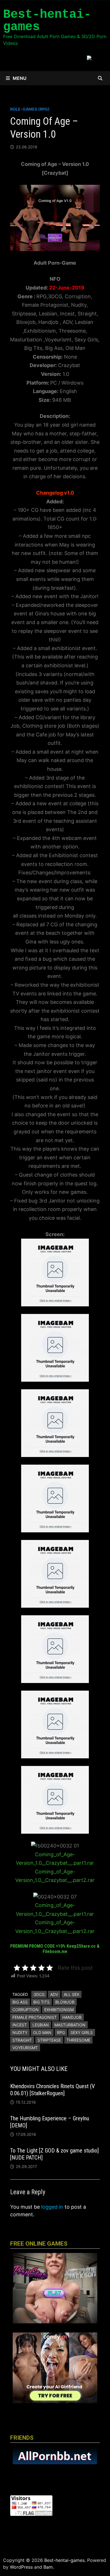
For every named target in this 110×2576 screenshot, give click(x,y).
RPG (61, 2032)
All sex (71, 1994)
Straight (22, 2040)
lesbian (41, 2025)
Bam (48, 2567)
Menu (20, 78)
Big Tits (41, 2002)
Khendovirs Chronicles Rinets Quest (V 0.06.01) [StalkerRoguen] (52, 2090)
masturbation (70, 2025)
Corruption (26, 2010)
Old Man (42, 2032)
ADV (54, 1994)
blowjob (65, 2002)
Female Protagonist (35, 2017)
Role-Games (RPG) (30, 109)
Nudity (20, 2032)
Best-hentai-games (47, 21)
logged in (52, 2207)
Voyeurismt (25, 2048)
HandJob (72, 2017)
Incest (20, 2025)
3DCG (39, 1994)
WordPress (21, 2567)
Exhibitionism (59, 2010)
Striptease (49, 2040)
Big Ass (20, 2002)
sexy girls (82, 2032)
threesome (78, 2040)
